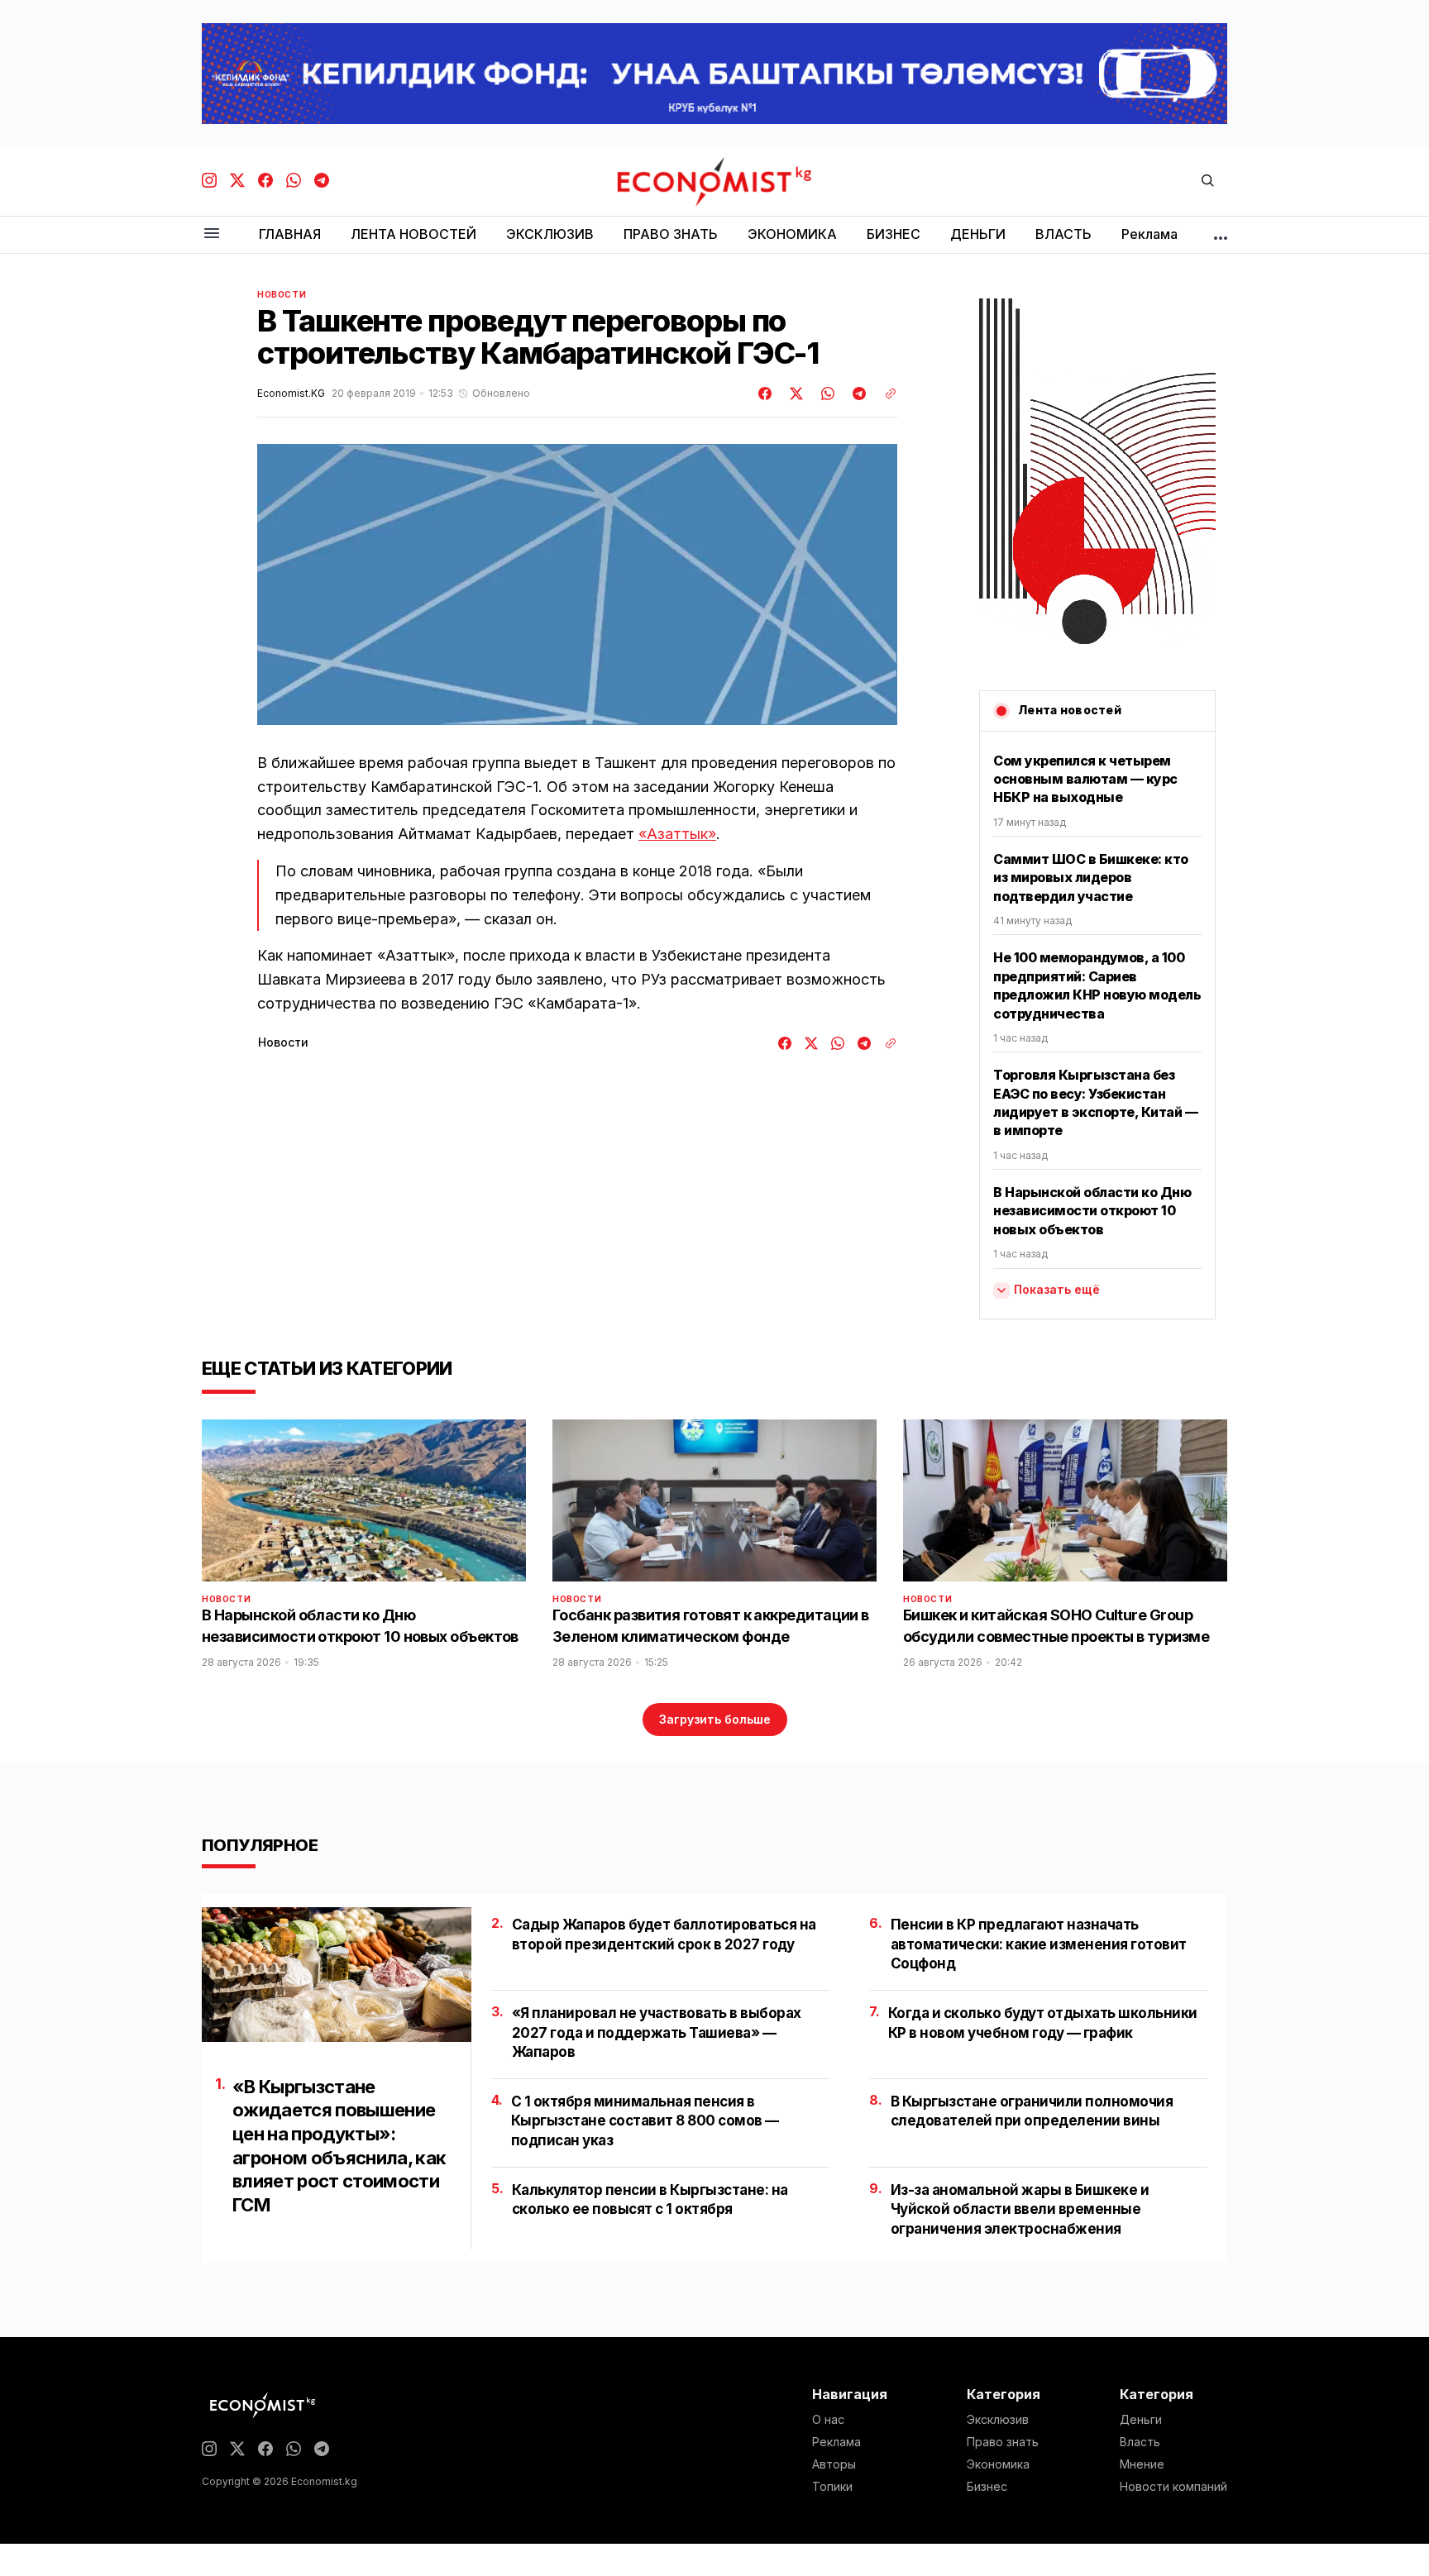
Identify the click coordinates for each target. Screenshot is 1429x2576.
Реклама (836, 2442)
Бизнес (987, 2487)
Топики (832, 2487)
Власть (1140, 2442)
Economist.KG (291, 394)
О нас (828, 2420)
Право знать (1003, 2442)
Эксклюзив (998, 2420)
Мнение (1142, 2464)
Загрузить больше (715, 1719)
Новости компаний (1173, 2487)
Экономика (998, 2464)
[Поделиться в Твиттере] (794, 394)
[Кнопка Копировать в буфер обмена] (885, 394)
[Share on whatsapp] (825, 394)
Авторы (834, 2464)
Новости (282, 294)
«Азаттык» (677, 834)
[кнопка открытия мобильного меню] (212, 234)
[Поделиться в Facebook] (766, 394)
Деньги (1141, 2420)
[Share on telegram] (857, 394)
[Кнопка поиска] (1207, 181)
